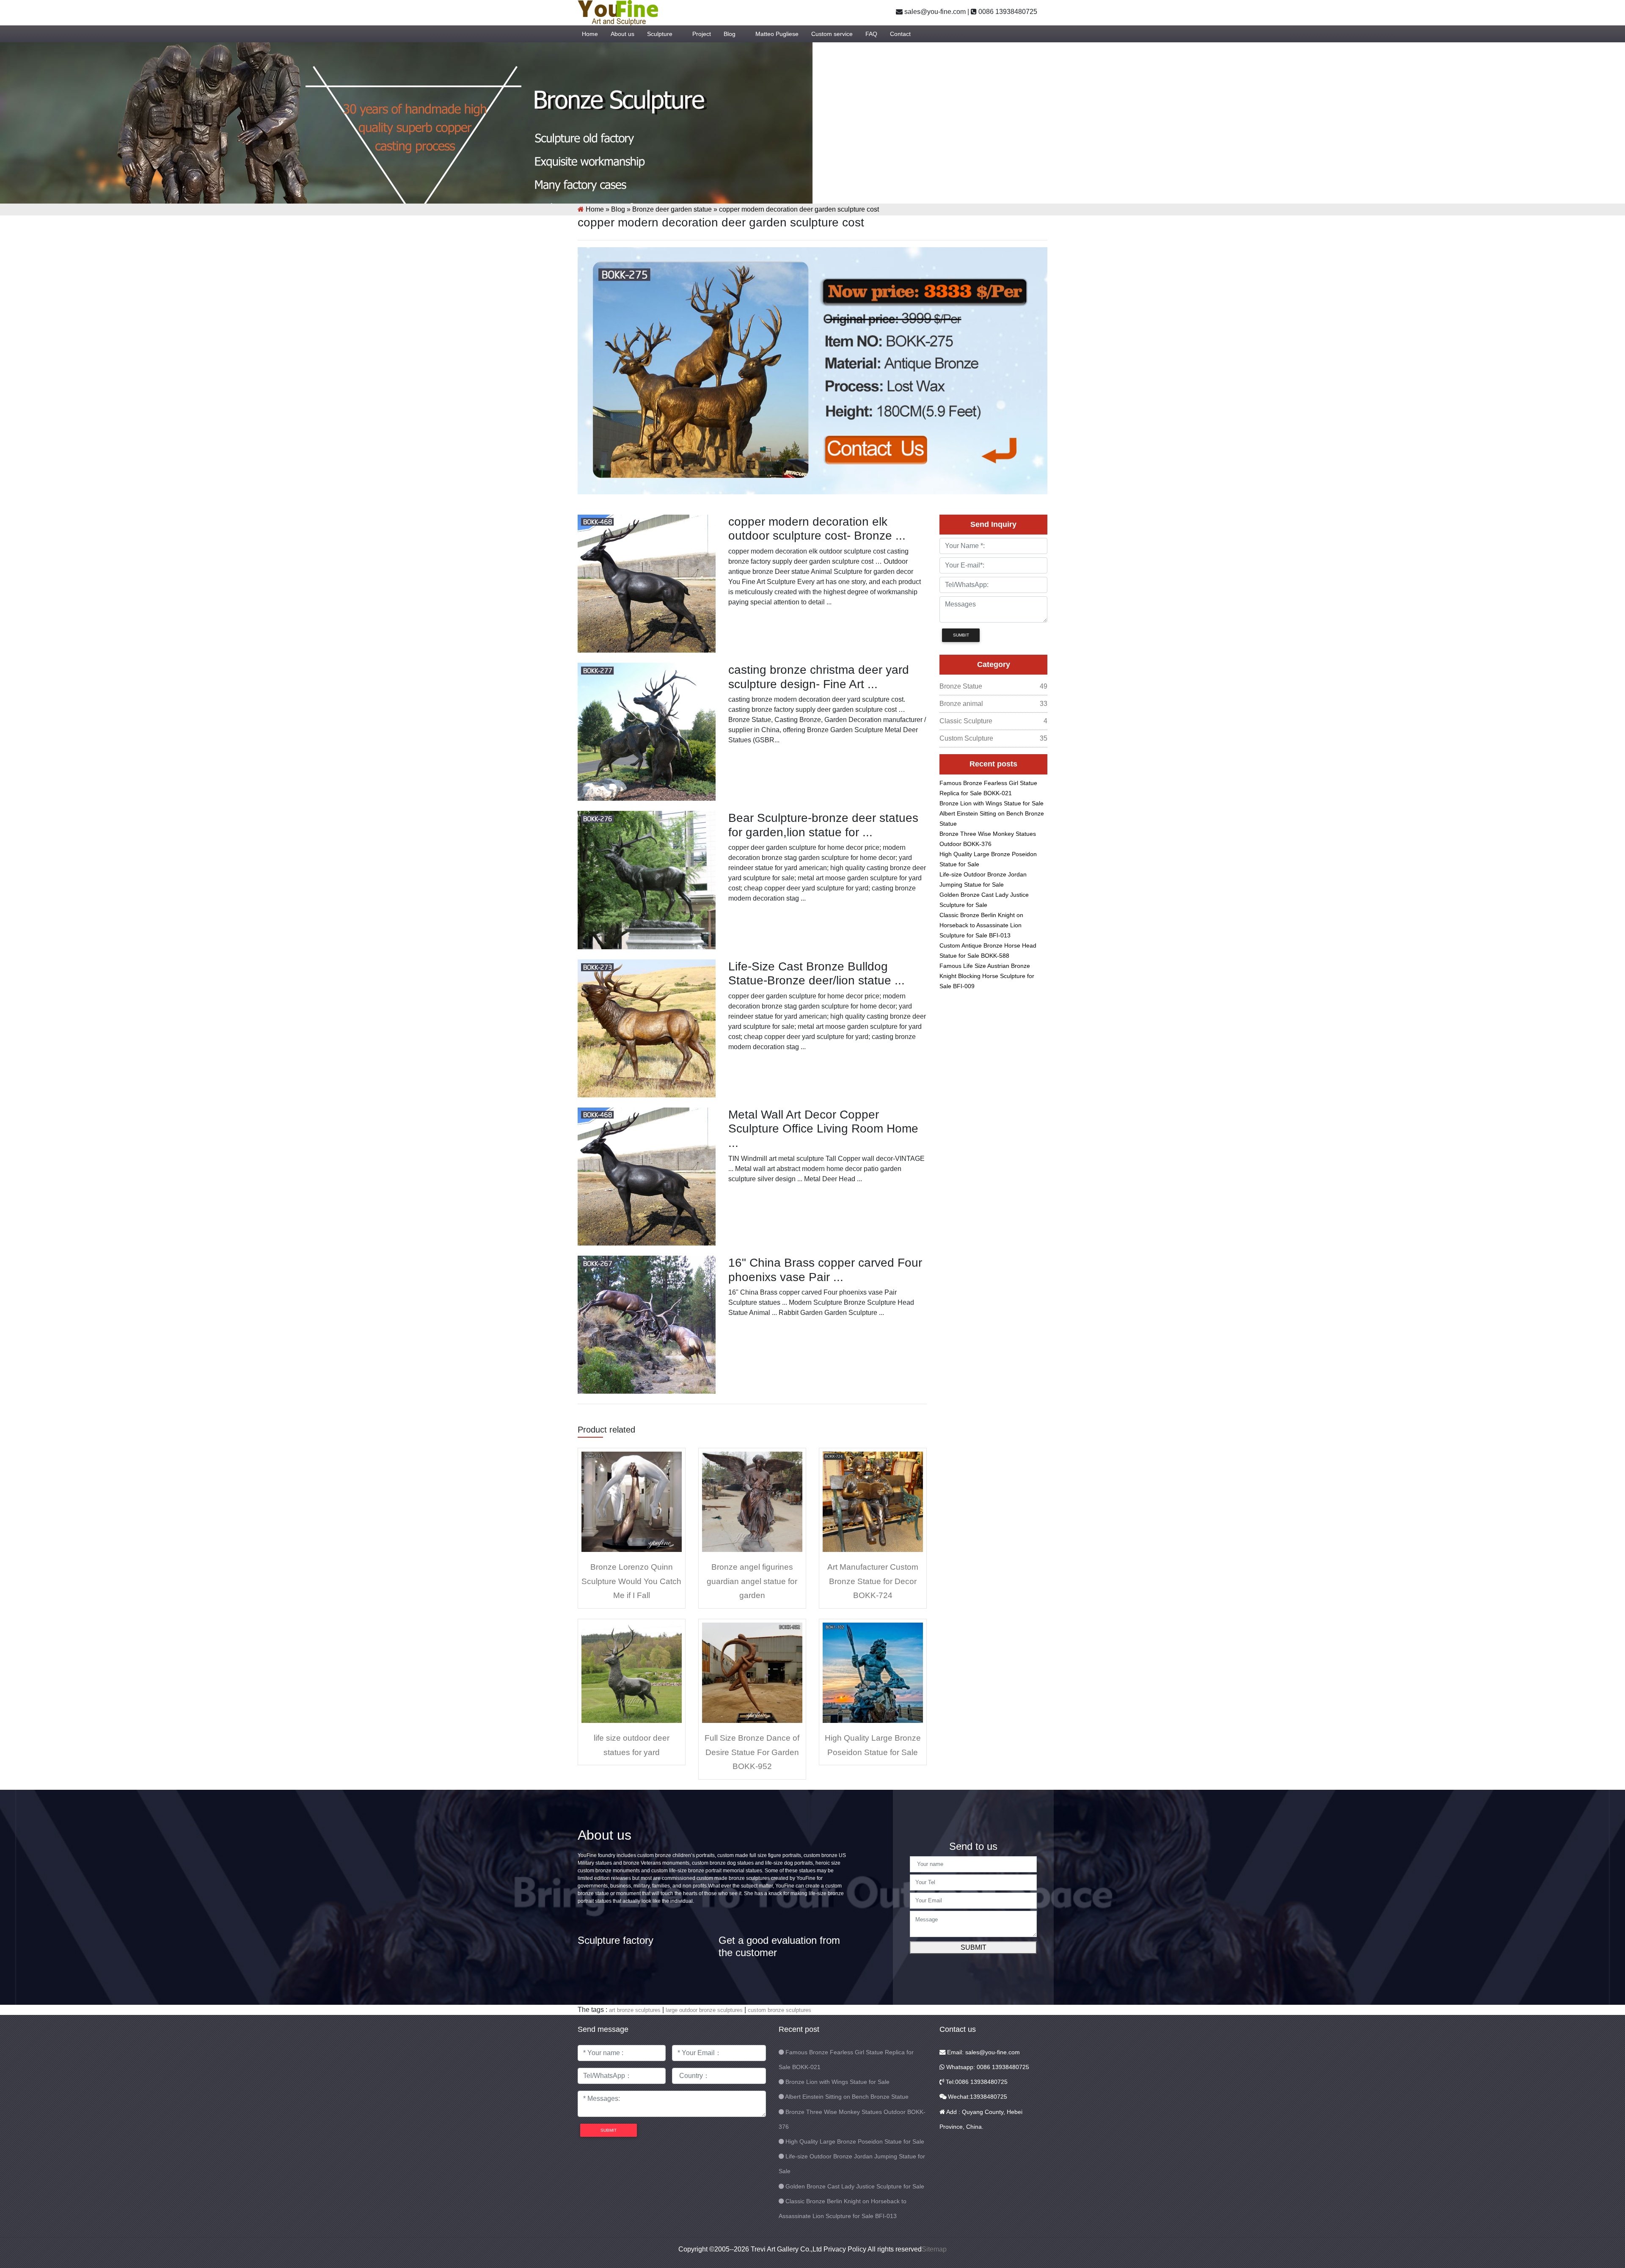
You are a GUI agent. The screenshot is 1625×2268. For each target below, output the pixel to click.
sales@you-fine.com (934, 12)
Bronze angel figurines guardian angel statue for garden (752, 1581)
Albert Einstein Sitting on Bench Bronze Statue (847, 2097)
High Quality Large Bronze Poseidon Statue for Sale (855, 2141)
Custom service (832, 34)
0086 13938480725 (1007, 12)
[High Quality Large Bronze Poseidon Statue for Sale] (873, 1672)
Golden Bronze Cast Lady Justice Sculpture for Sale (855, 2186)
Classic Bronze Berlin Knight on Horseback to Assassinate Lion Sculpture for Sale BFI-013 (981, 925)
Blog (730, 34)
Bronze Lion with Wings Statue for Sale (992, 803)
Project (702, 34)
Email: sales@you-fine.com (983, 2052)
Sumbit (961, 635)
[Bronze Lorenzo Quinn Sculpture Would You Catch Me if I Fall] (632, 1501)
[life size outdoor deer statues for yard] (632, 1672)
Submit (974, 1947)
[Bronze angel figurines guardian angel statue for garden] (752, 1501)
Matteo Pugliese (777, 34)
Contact (900, 34)
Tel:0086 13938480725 (976, 2082)
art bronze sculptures (635, 2010)
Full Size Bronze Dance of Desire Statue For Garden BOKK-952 (752, 1752)
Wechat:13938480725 (977, 2097)
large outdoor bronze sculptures (704, 2010)
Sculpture (660, 34)
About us (622, 34)
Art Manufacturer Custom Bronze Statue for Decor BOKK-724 (873, 1581)
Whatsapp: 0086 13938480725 (987, 2067)
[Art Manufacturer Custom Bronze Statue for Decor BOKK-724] (873, 1501)
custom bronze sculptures (779, 2010)
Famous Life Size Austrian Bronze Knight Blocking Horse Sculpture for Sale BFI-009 (987, 976)
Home (590, 34)
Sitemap (934, 2249)
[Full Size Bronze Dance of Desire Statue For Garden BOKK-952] (752, 1672)
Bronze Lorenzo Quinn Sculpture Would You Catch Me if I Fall (631, 1581)
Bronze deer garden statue (672, 209)
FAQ (871, 34)
